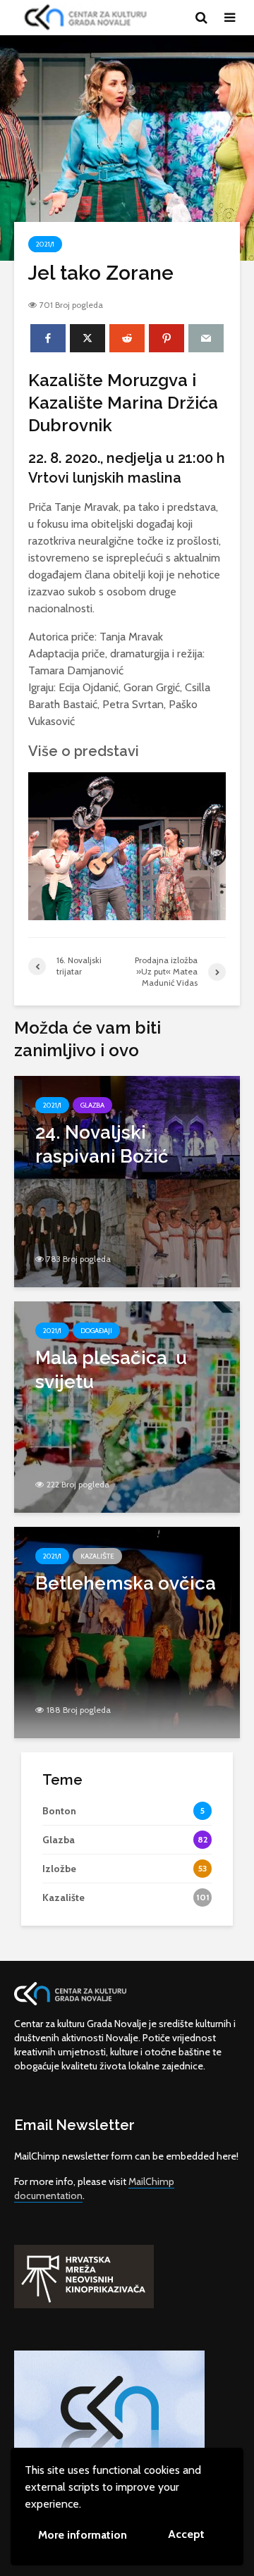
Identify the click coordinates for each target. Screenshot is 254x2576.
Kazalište (97, 1556)
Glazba (92, 1105)
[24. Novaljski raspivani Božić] (127, 1181)
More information (83, 2535)
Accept (186, 2534)
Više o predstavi (84, 751)
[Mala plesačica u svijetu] (127, 1406)
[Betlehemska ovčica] (127, 1631)
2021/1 (45, 244)
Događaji (96, 1331)
